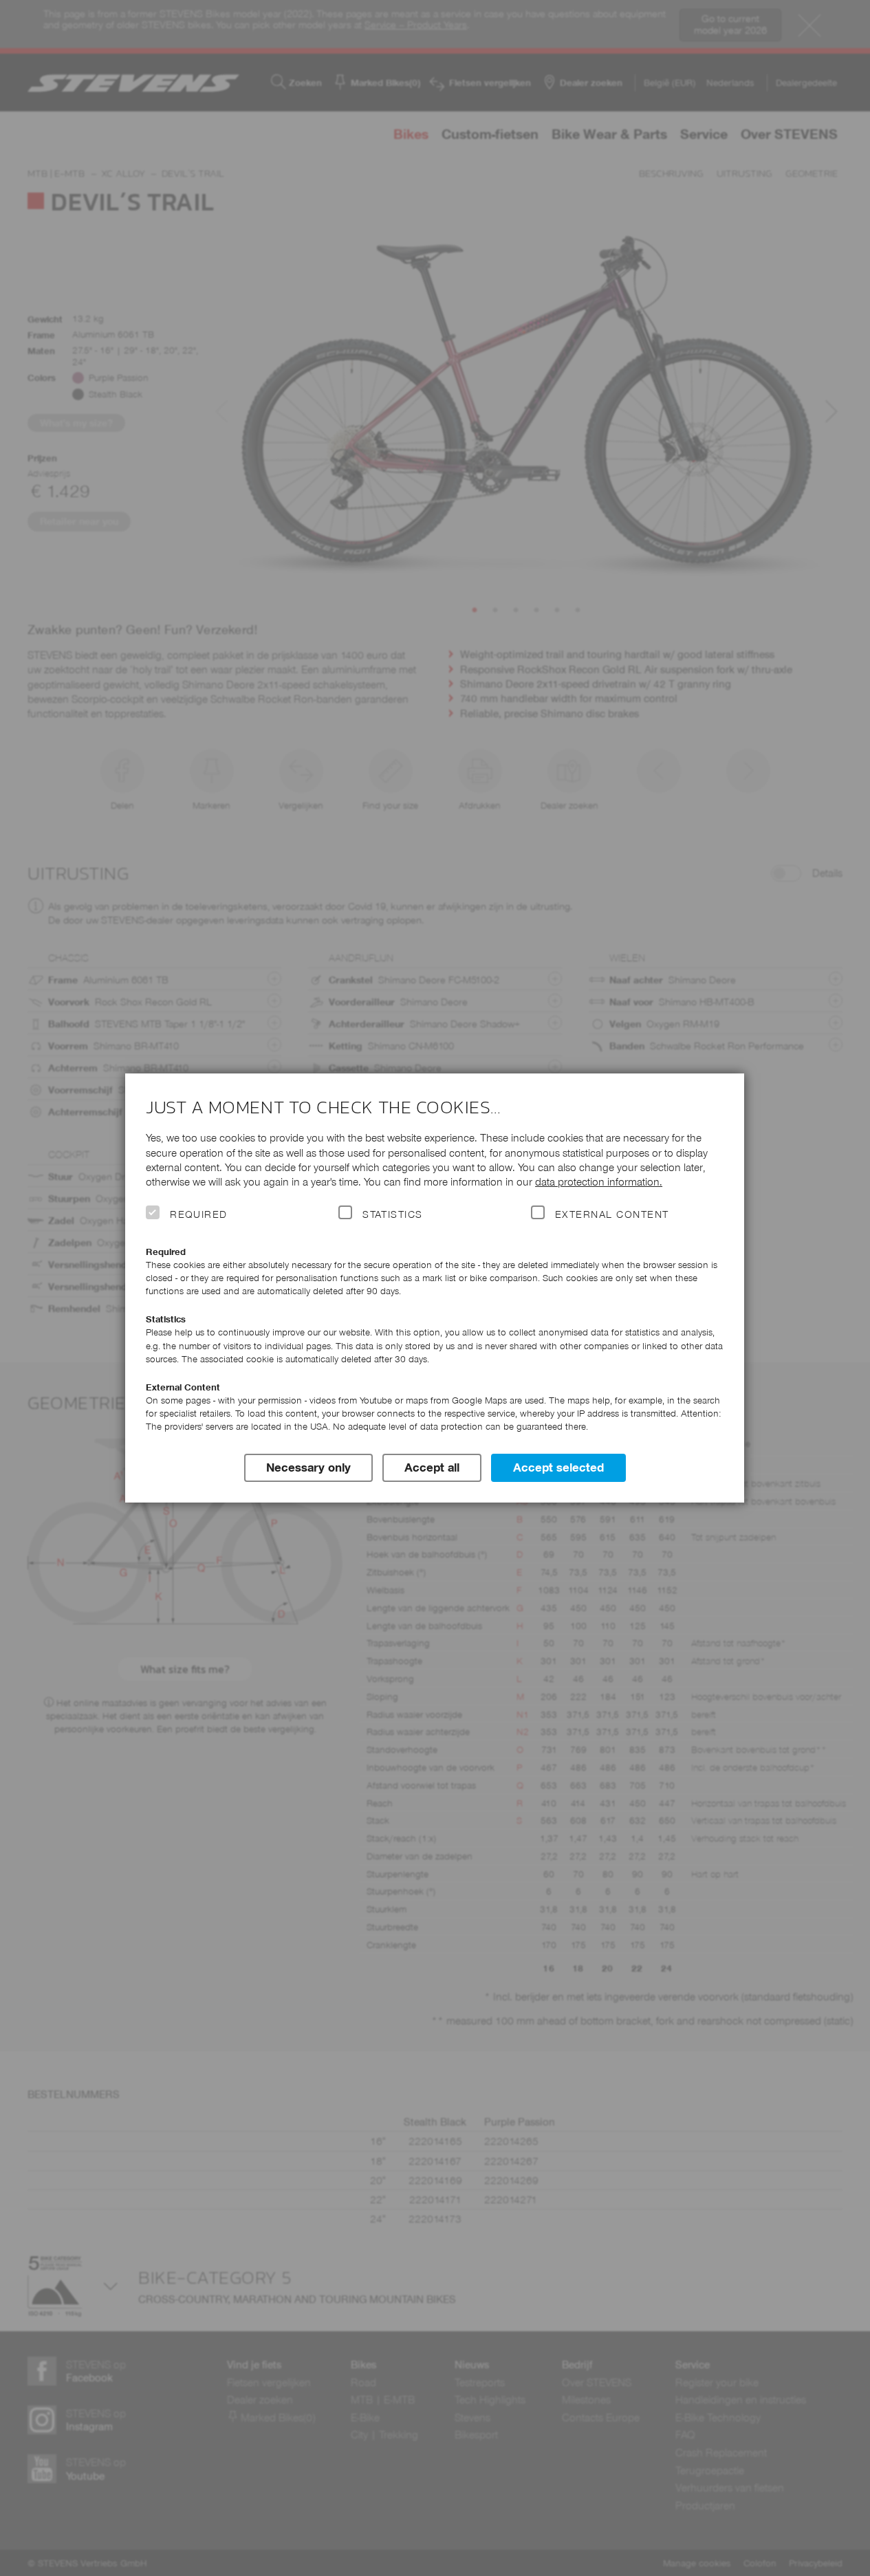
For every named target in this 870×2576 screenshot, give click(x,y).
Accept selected (558, 1467)
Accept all (432, 1467)
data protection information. (599, 1182)
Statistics (393, 1214)
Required (199, 1214)
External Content (612, 1214)
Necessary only (308, 1467)
